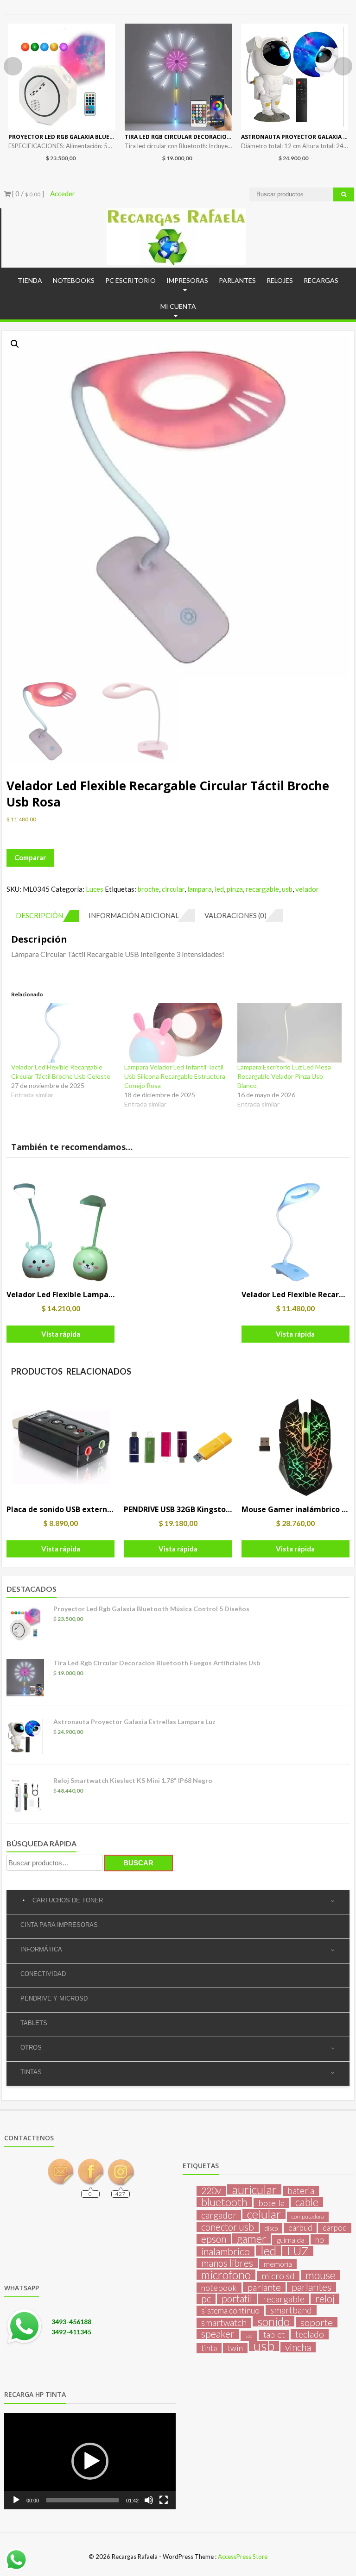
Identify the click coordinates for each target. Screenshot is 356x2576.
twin (235, 2348)
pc (206, 2299)
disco (271, 2228)
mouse (321, 2275)
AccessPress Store (243, 2557)
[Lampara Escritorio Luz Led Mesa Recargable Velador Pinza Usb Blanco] (289, 1033)
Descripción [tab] (39, 915)
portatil (237, 2299)
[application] (90, 2461)
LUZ (298, 2251)
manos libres (227, 2263)
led (219, 889)
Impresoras (187, 280)
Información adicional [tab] (134, 915)
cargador (219, 2215)
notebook (219, 2288)
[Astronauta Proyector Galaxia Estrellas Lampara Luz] (295, 77)
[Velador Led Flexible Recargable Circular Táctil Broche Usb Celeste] (63, 1033)
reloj (325, 2299)
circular (173, 889)
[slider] (83, 2500)
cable (307, 2202)
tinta (209, 2348)
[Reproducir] (16, 2500)
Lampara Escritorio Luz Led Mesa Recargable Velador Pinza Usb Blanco (284, 1076)
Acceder (63, 194)
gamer (251, 2238)
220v (211, 2191)
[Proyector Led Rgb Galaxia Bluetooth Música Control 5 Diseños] (62, 77)
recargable (262, 889)
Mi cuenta (178, 306)
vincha (298, 2347)
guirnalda (291, 2240)
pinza (235, 889)
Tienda (30, 280)
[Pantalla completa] (164, 2500)
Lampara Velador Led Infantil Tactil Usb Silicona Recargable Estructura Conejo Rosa (175, 1076)
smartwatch (224, 2323)
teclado (310, 2334)
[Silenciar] (149, 2500)
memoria (278, 2264)
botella (271, 2203)
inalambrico (226, 2251)
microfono (226, 2275)
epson (214, 2239)
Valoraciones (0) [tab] (235, 915)
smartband (291, 2310)
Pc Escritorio (130, 280)
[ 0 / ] (27, 194)
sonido (273, 2321)
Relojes (280, 280)
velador (307, 889)
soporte (317, 2322)
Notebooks (74, 280)
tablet (274, 2335)
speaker (218, 2334)
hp (320, 2239)
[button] (15, 344)
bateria (301, 2191)
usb (287, 889)
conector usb (228, 2227)
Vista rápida (61, 1334)
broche (148, 889)
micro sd (278, 2276)
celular (264, 2214)
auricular (254, 2189)
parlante (264, 2287)
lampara (200, 889)
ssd (249, 2335)
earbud (300, 2228)
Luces (95, 889)
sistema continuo (230, 2310)
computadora (308, 2216)
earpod (335, 2228)
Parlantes (237, 280)
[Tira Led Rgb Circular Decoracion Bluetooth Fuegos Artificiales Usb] (178, 77)
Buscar (138, 1863)
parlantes (311, 2287)
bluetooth (224, 2202)
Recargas (321, 280)
